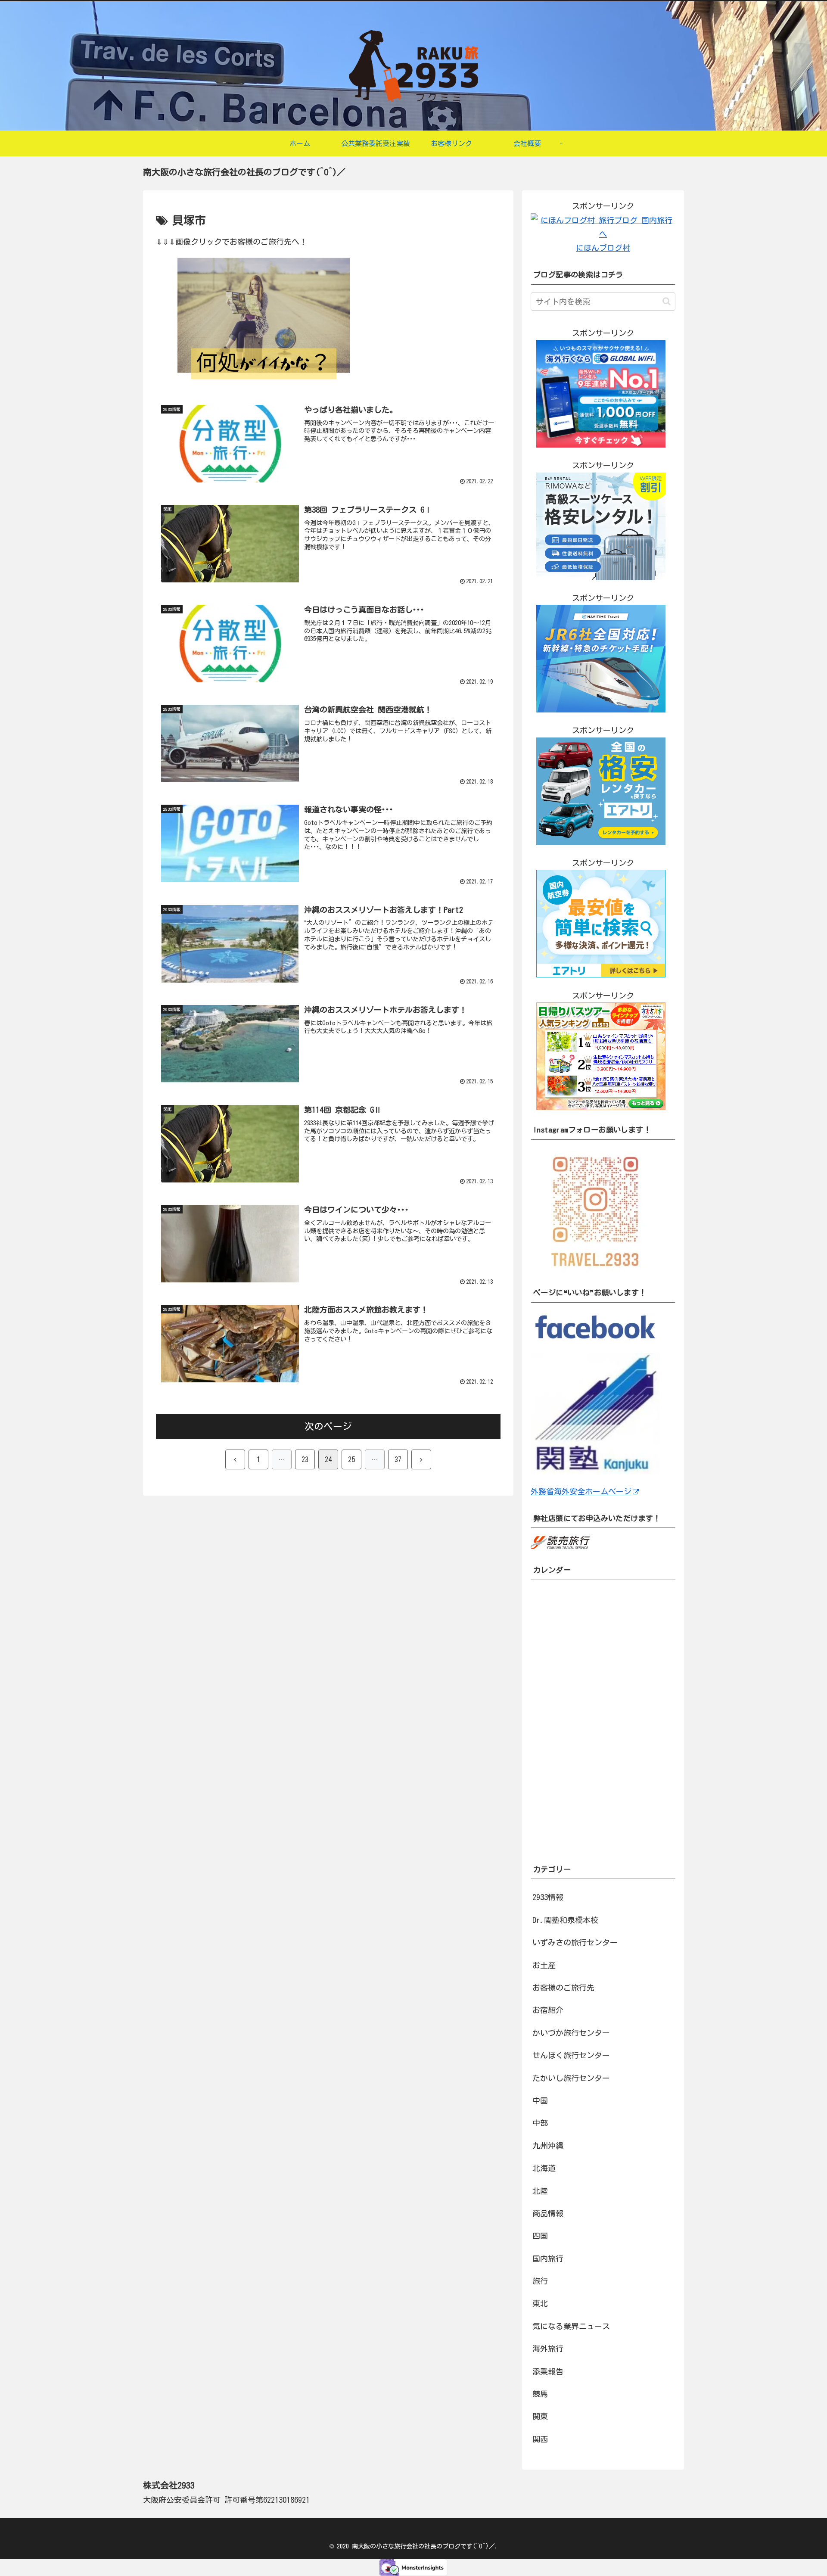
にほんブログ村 (603, 248)
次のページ (328, 1426)
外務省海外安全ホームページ (581, 1491)
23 (305, 1459)
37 (398, 1459)
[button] (667, 301)
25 (351, 1459)
